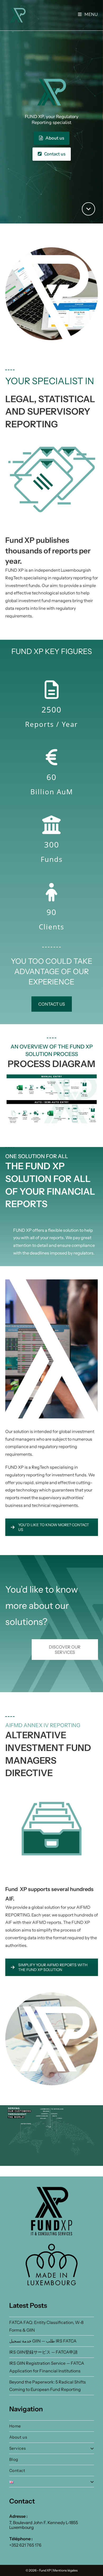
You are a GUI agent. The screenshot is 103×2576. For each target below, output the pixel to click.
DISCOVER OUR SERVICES (65, 1650)
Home (15, 2426)
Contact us (54, 154)
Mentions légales (65, 2570)
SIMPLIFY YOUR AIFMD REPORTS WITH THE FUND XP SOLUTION (53, 1967)
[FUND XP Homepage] (52, 2211)
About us (54, 138)
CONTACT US (52, 1004)
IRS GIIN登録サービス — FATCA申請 (43, 2352)
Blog (14, 2459)
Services (18, 2448)
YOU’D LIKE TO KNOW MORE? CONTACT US (54, 1527)
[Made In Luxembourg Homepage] (52, 2265)
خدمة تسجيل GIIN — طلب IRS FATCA (43, 2341)
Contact (17, 2470)
